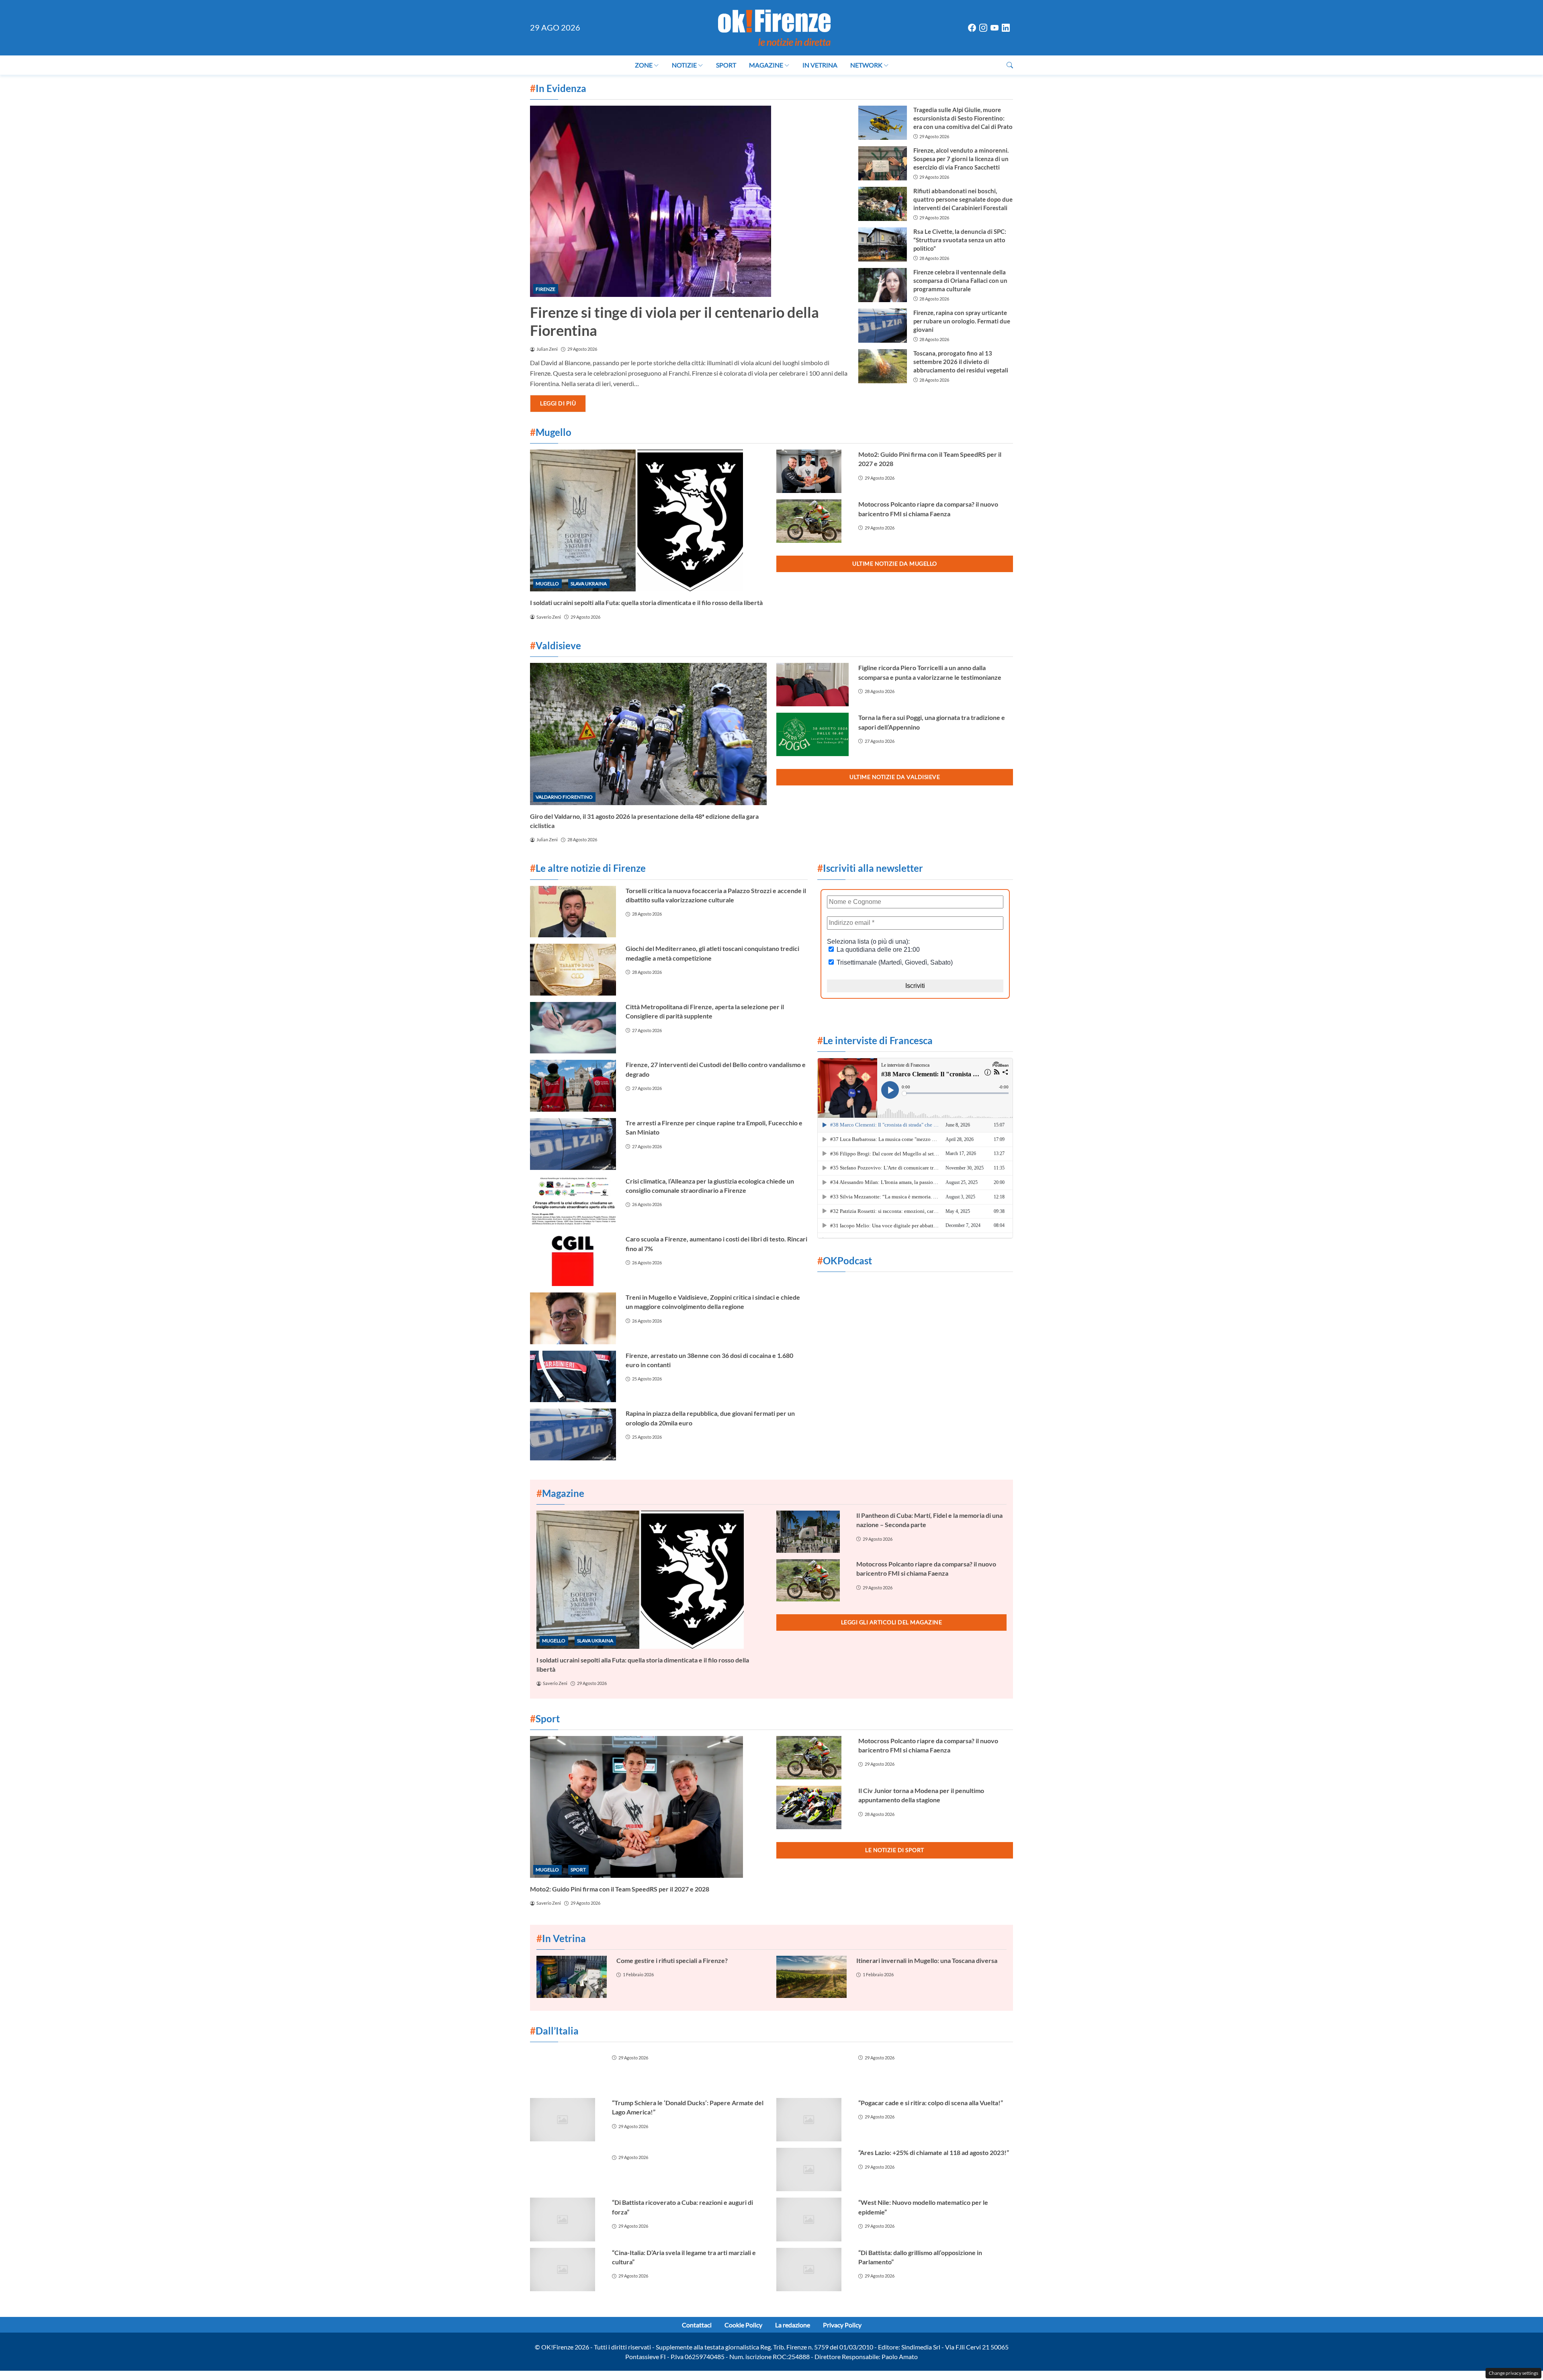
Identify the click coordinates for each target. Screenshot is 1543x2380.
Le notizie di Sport (895, 1850)
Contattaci (697, 2325)
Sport (726, 65)
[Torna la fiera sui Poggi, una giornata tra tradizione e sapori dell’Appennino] (812, 734)
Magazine (766, 65)
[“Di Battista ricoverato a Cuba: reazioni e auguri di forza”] (566, 2219)
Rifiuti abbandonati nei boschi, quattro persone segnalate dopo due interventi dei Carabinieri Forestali (963, 199)
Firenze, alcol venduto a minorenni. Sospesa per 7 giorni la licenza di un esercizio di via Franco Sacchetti (961, 159)
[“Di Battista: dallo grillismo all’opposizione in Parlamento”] (812, 2270)
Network (866, 65)
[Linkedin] (1006, 28)
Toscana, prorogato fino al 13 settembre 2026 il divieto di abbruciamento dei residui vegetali (961, 362)
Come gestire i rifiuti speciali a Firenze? (672, 1960)
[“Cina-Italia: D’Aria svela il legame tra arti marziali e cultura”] (566, 2270)
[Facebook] (972, 28)
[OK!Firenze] (774, 27)
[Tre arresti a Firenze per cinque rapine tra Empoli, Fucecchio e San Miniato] (573, 1144)
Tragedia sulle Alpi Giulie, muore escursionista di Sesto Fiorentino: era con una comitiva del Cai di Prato (963, 118)
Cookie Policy (743, 2325)
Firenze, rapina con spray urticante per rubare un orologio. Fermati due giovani (962, 321)
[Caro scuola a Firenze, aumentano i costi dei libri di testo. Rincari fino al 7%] (573, 1260)
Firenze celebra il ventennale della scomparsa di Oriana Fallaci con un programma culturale (960, 280)
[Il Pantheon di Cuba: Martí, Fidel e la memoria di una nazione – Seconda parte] (811, 1532)
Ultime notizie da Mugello (895, 563)
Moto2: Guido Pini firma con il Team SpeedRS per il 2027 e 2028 (620, 1889)
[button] (1010, 65)
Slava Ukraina (589, 584)
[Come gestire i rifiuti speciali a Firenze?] (572, 1977)
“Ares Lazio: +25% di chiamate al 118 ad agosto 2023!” (934, 2152)
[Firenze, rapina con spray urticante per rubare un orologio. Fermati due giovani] (882, 326)
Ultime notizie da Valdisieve (895, 777)
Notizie (684, 65)
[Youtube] (995, 28)
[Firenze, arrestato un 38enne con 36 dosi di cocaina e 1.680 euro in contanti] (573, 1377)
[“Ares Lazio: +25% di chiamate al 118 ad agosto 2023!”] (812, 2169)
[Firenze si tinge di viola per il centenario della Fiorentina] (689, 201)
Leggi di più (558, 403)
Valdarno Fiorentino (564, 797)
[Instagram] (983, 28)
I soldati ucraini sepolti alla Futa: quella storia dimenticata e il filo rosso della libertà (646, 602)
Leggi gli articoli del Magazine (892, 1622)
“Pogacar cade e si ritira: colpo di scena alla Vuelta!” (931, 2103)
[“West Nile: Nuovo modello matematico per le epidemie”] (812, 2219)
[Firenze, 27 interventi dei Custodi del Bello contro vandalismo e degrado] (573, 1086)
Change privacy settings (1513, 2373)
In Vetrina (820, 65)
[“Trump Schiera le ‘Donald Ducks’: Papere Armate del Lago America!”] (566, 2120)
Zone (644, 65)
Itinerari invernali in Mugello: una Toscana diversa (927, 1960)
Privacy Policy (842, 2325)
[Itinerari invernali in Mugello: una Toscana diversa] (811, 1977)
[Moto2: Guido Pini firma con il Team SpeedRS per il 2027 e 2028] (812, 471)
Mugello (547, 584)
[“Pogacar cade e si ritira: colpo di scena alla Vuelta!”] (812, 2120)
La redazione (793, 2325)
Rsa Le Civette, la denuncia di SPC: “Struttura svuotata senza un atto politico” (960, 240)
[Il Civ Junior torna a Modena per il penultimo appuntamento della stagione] (812, 1807)
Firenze (545, 289)
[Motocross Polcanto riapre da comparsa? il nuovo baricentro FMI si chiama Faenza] (812, 521)
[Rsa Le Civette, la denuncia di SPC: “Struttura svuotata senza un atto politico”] (882, 244)
